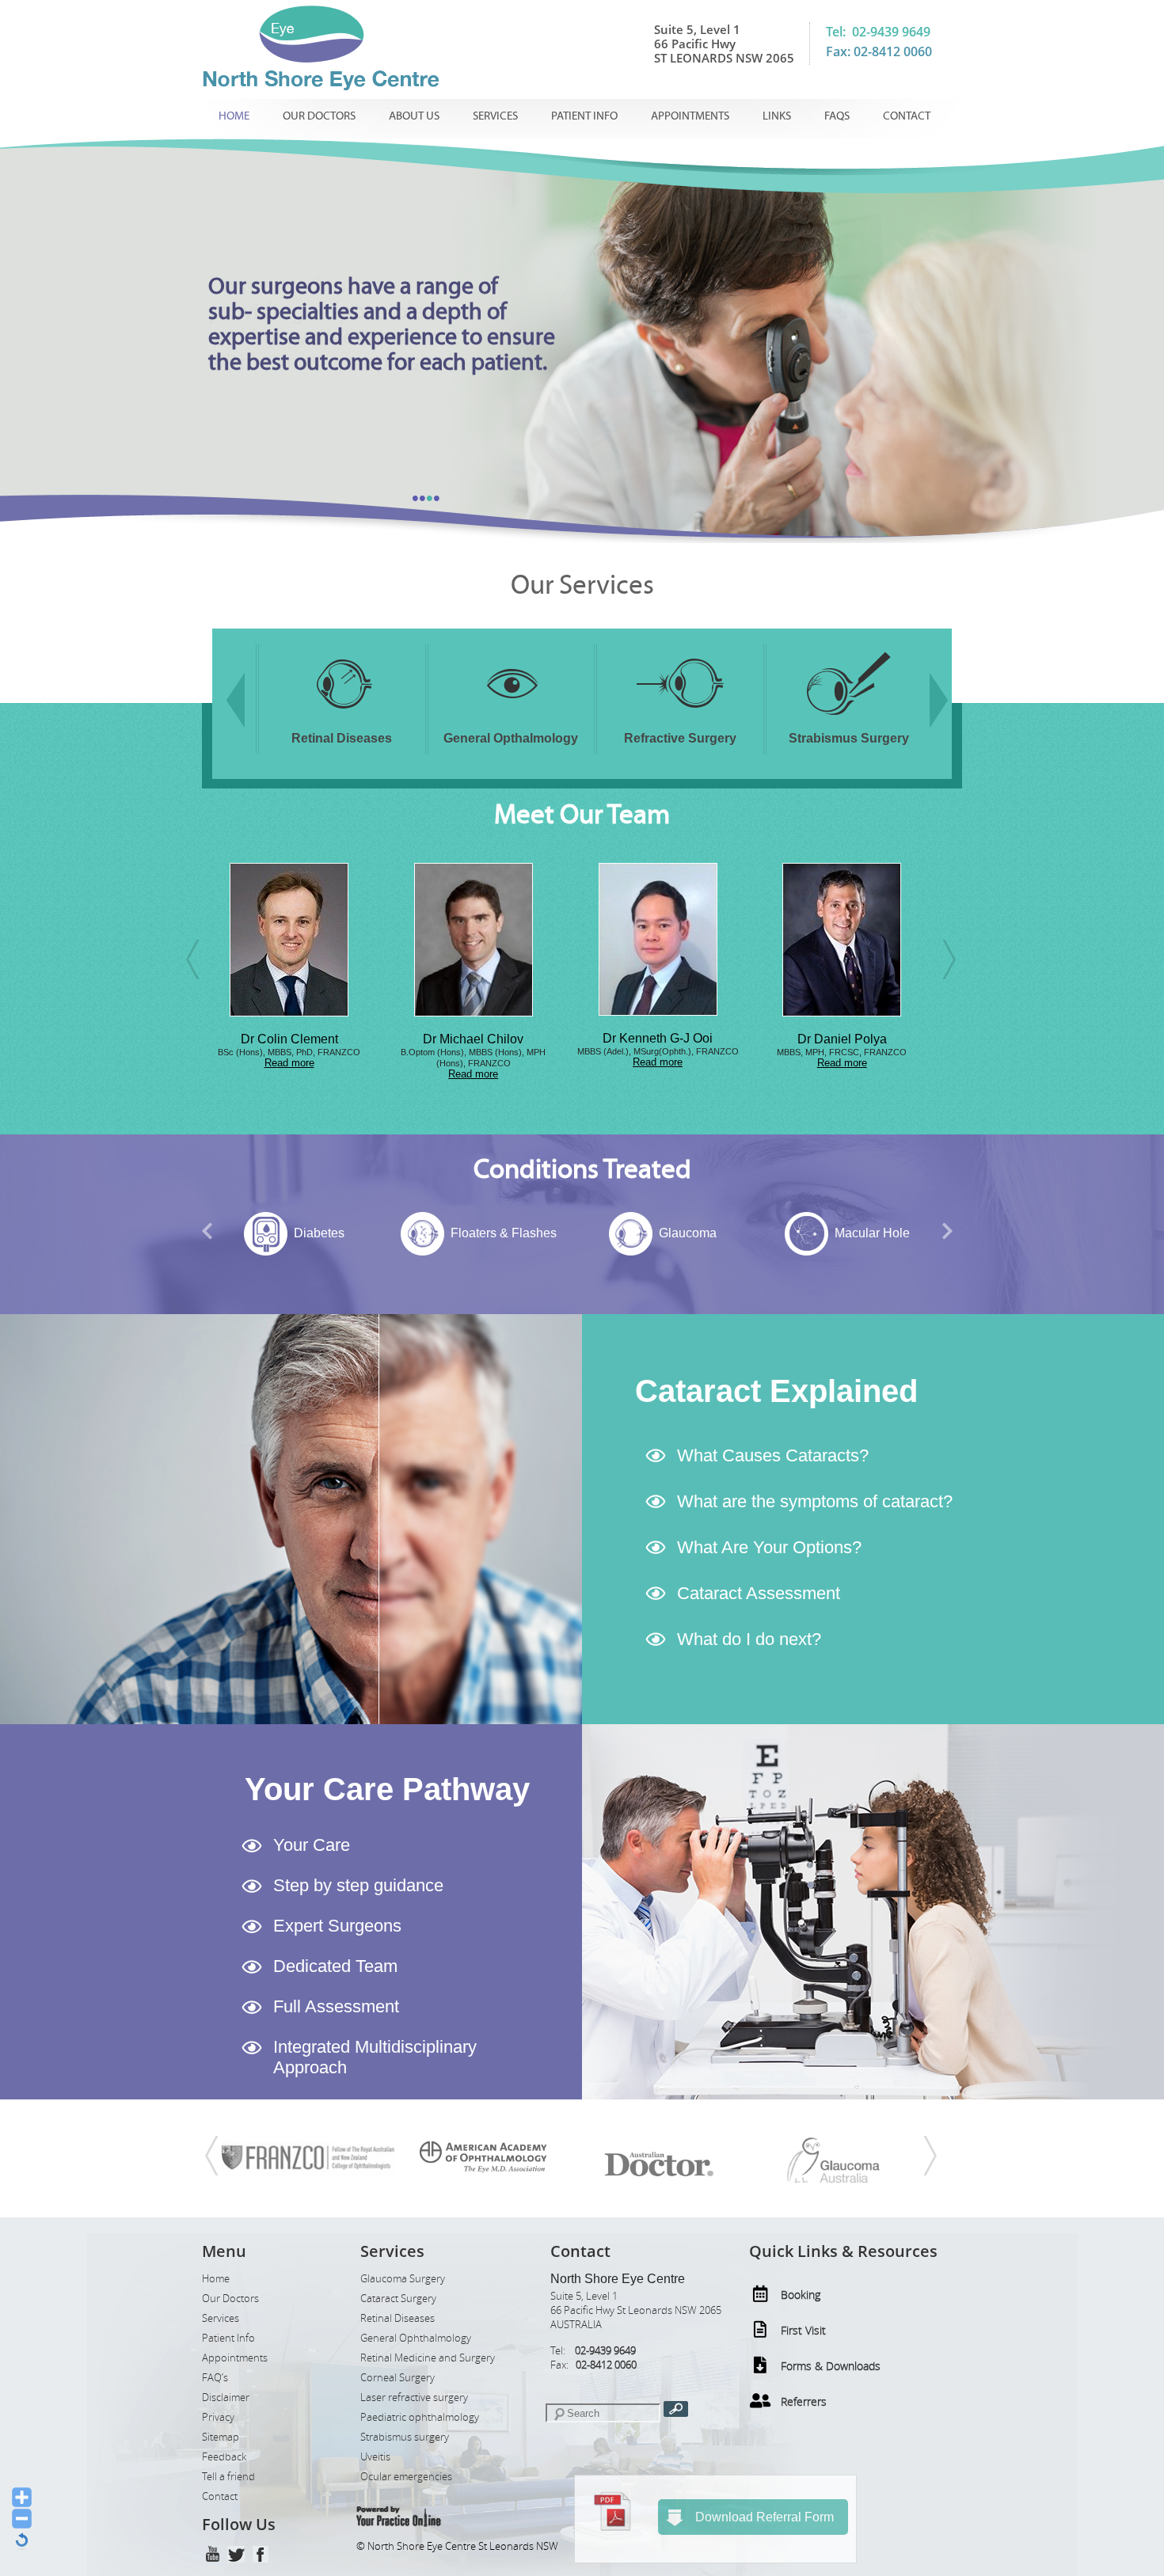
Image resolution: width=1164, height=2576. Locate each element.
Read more (289, 1074)
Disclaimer (226, 2397)
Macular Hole (688, 1233)
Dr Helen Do (842, 1039)
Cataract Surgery (398, 2299)
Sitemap (221, 2437)
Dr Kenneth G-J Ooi (473, 1038)
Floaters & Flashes (319, 1233)
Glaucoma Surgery (403, 2279)
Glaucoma (503, 1233)
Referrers (804, 2401)
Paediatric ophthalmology (420, 2417)
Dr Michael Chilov (289, 1039)
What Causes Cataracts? (773, 1455)
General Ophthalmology (416, 2338)
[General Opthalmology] (342, 718)
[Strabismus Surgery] (680, 718)
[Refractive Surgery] (511, 718)
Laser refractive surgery (414, 2397)
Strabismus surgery (405, 2437)
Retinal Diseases (398, 2318)
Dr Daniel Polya (658, 1039)
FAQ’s (215, 2378)
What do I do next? (749, 1639)
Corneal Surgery (398, 2378)
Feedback (224, 2457)
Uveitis (375, 2457)
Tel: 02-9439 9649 (878, 32)
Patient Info (584, 116)
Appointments (690, 116)
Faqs (837, 116)
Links (777, 116)
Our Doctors (319, 116)
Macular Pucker (872, 1233)
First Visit (803, 2330)
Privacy (218, 2417)
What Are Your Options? (769, 1547)
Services (495, 116)
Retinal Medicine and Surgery (428, 2358)
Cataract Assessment (759, 1593)
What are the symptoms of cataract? (815, 1501)
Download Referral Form (765, 2517)
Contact (907, 116)
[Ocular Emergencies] (849, 718)
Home (234, 116)
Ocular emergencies (406, 2477)
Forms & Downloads (831, 2366)
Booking (801, 2295)
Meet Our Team (582, 815)
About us (414, 116)
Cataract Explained (776, 1391)
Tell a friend (228, 2477)
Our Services (582, 585)
